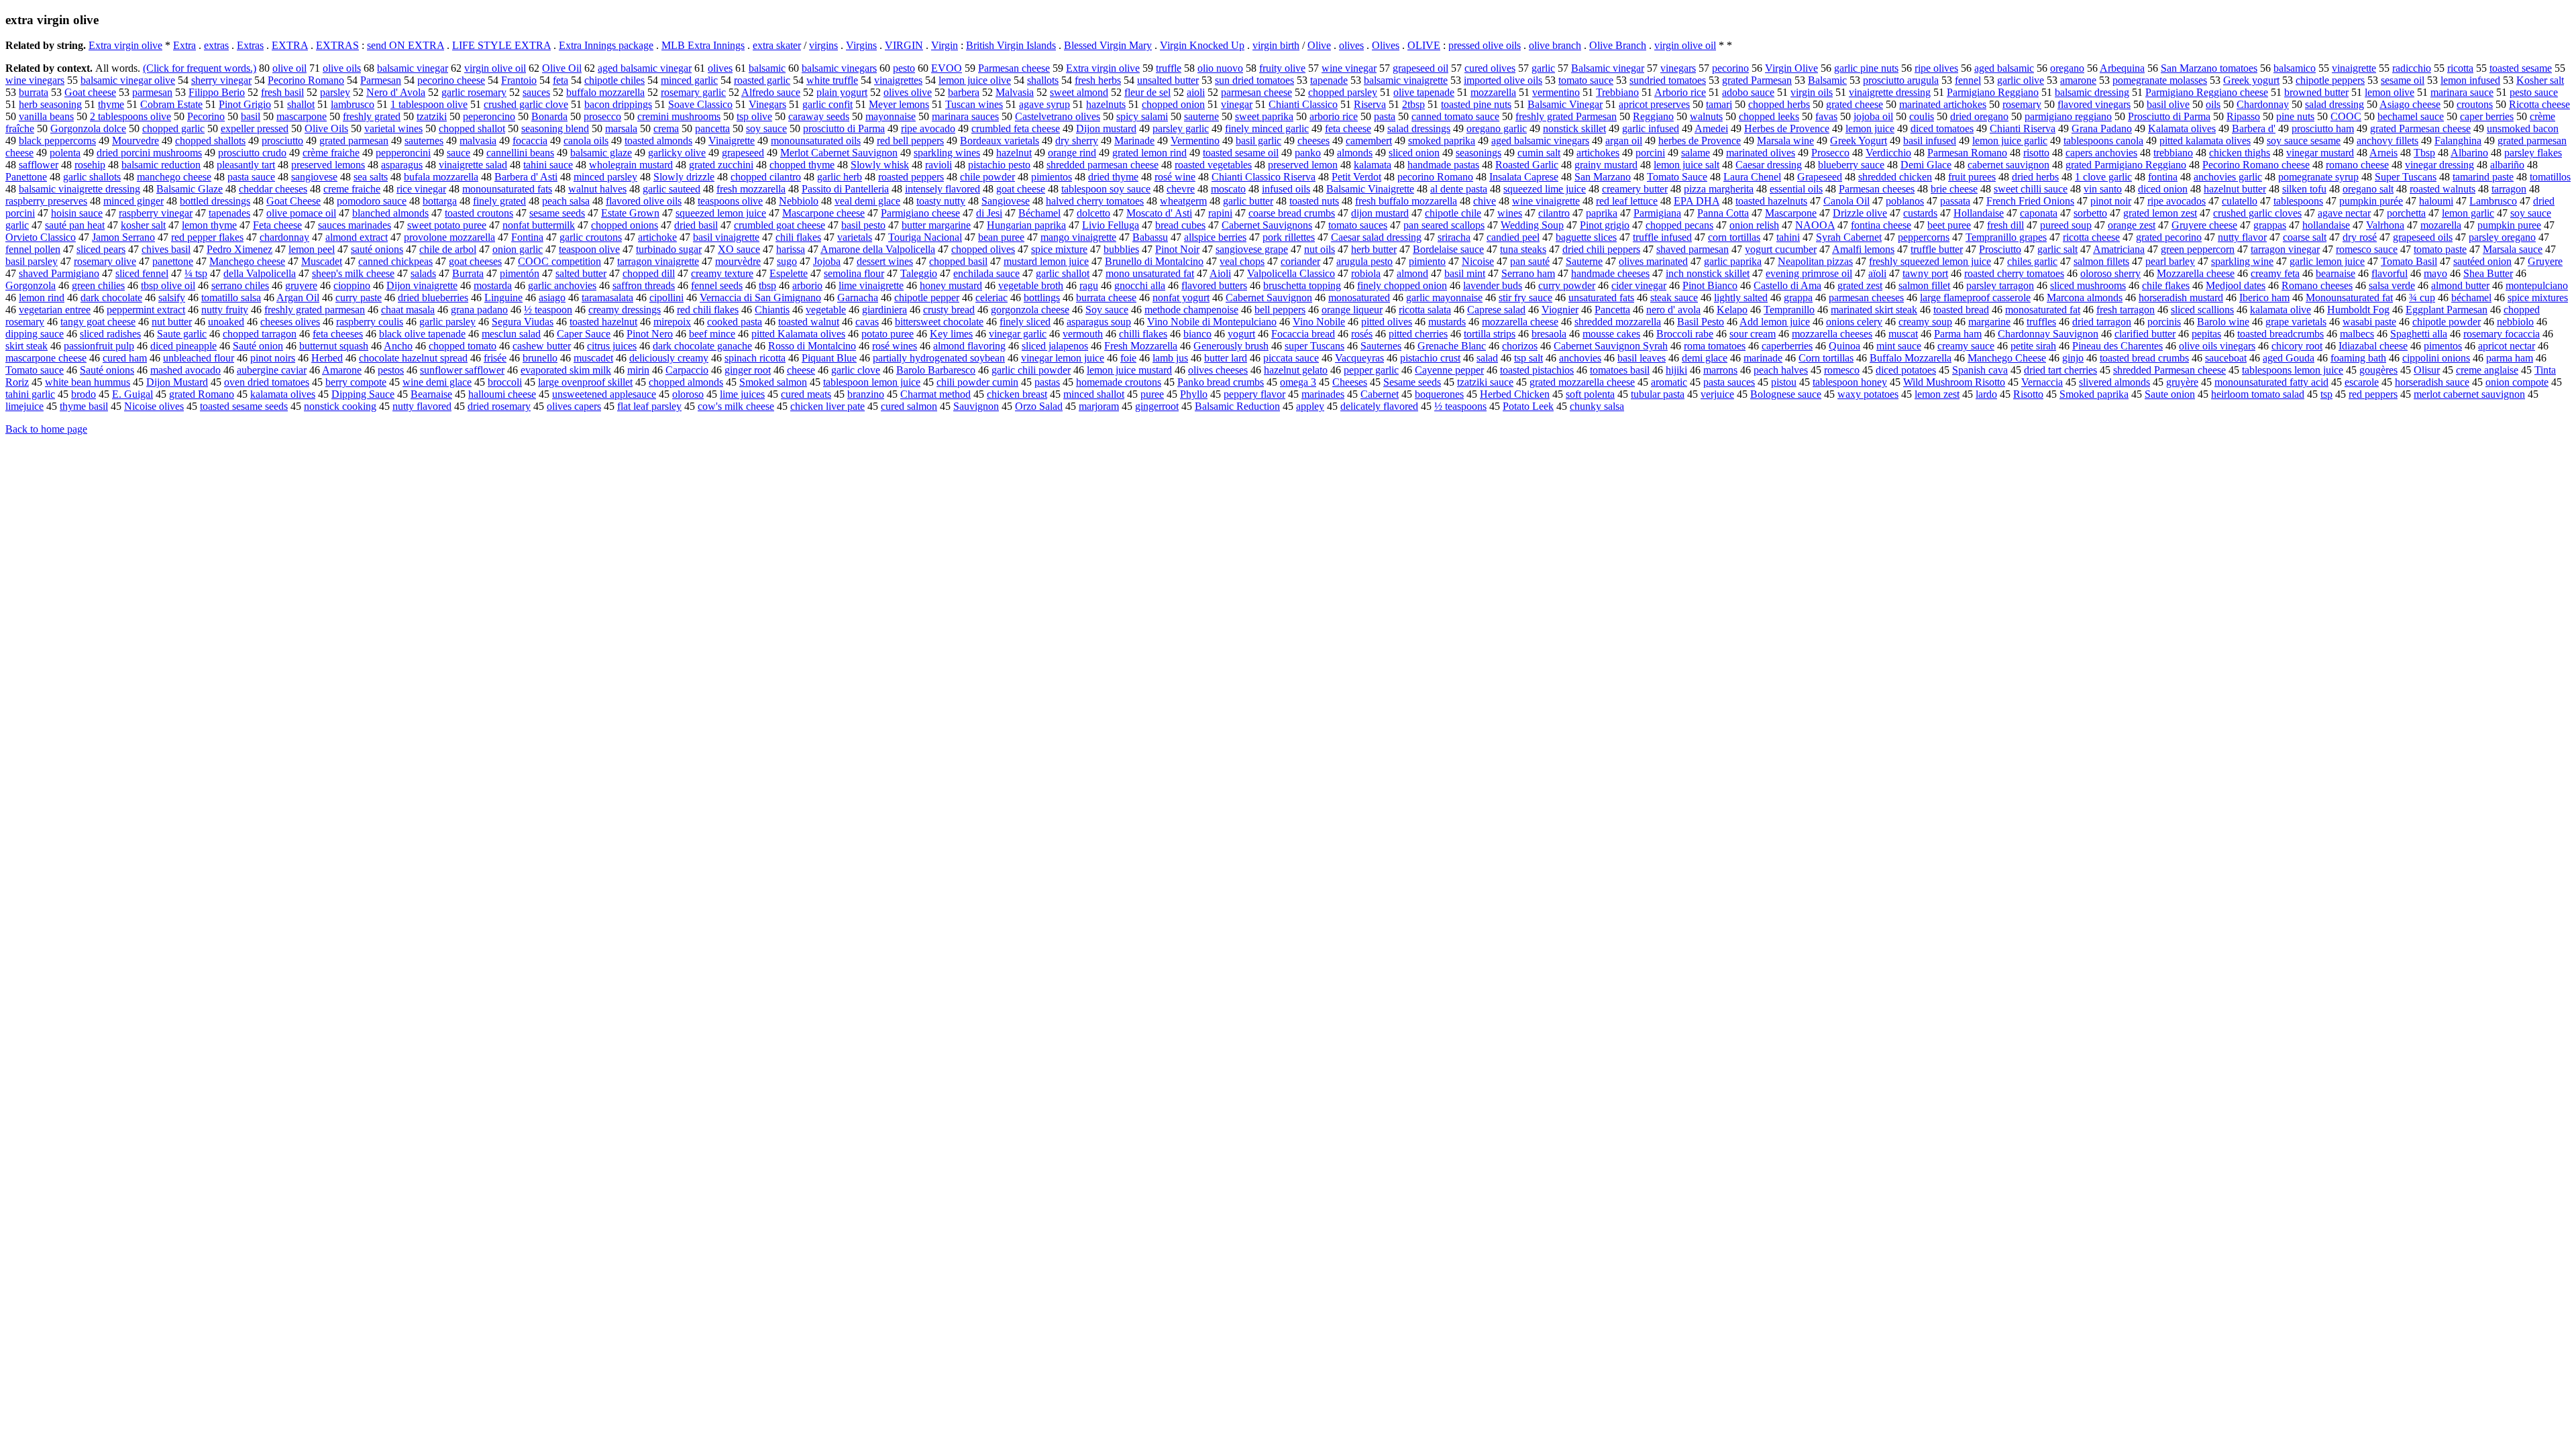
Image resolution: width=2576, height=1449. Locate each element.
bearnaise (2336, 273)
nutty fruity (225, 310)
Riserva (1370, 104)
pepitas (2206, 334)
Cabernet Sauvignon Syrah (1611, 346)
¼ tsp (196, 273)
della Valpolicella (260, 273)
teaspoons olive (730, 201)
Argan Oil (298, 298)
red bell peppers (910, 141)
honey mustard (951, 285)
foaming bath (2358, 358)
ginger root (748, 370)
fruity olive (1282, 68)
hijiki (1676, 370)
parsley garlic (1181, 128)
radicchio (2412, 68)
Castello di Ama (1787, 285)
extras (216, 45)
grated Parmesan (1757, 80)
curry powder (1567, 285)
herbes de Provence (1700, 141)
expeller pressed (255, 128)
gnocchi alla (1140, 285)
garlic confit (827, 104)
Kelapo (1732, 310)
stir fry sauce (1525, 298)
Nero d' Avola (396, 92)
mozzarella (1493, 92)
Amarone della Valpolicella (878, 249)
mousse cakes (1611, 334)
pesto (904, 68)
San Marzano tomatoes (2209, 68)
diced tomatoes (1942, 128)
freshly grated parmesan (315, 310)
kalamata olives (283, 394)
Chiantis (772, 310)
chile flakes (2166, 285)
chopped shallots (210, 141)
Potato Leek (1528, 406)
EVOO (947, 68)
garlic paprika (1733, 261)
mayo (2435, 273)
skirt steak (26, 346)
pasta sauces (1729, 382)
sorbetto (2090, 213)
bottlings (1042, 298)
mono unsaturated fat (1150, 273)
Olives (1386, 45)
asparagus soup (1099, 322)
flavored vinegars (2094, 104)
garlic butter (1248, 201)
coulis (1922, 116)
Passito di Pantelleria (845, 189)
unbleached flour (199, 358)
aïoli (1877, 273)
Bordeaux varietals (1000, 141)
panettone (173, 261)
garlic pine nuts (1866, 68)
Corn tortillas (1826, 358)
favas (1826, 116)
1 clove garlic (2103, 177)
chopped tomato (463, 346)
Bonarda (549, 116)
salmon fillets (2101, 261)
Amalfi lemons (1863, 249)
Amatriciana (2119, 249)
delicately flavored (1379, 406)
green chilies (98, 285)
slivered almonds (2114, 382)
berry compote (356, 382)
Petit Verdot (1356, 177)
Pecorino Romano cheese (2256, 165)
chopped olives (983, 249)
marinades (1323, 394)
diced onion (2163, 189)
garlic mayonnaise (1444, 298)
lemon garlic (2468, 213)
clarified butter (2145, 334)
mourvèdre (738, 261)
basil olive (2168, 104)
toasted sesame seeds (244, 406)
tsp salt (1528, 358)
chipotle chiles (614, 80)
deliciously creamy (669, 358)
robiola (1366, 273)
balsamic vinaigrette (1406, 80)
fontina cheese (1881, 225)
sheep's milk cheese (353, 273)
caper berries (2487, 116)
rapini (1220, 213)
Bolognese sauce (1786, 394)
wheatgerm (1183, 201)
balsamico (2295, 68)
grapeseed (743, 153)
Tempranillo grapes (2006, 237)
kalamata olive (2280, 310)
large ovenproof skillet (585, 382)
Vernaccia (2042, 382)
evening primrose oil (1809, 273)
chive (1485, 201)
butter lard (1226, 358)
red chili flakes (708, 310)
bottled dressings (215, 201)
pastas (1047, 382)
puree (1152, 394)
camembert (1369, 141)
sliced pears (101, 249)
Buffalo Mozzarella (1911, 358)
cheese (801, 370)
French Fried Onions (2030, 201)
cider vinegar (1639, 285)
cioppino (352, 285)
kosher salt (143, 225)
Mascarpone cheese (823, 213)
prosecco (602, 116)
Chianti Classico (1303, 104)
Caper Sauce (584, 334)
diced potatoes (1906, 370)
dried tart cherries (2060, 370)
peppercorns (1924, 237)
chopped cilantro (766, 177)
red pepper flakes (207, 237)
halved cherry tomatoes (1095, 201)
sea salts (371, 177)
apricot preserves (1654, 104)
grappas (2270, 225)
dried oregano (1979, 116)
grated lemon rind (1149, 153)
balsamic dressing (2092, 92)
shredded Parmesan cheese (2169, 370)
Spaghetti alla (2419, 334)
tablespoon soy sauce (1106, 189)
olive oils (342, 68)
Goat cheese (90, 92)
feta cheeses (338, 334)
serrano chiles (240, 285)
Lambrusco (2493, 201)
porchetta (2406, 213)
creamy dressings (625, 310)
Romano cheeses (2317, 285)
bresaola (1549, 334)
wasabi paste (2369, 322)
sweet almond (1079, 92)
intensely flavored (943, 189)
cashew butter (542, 346)
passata (1955, 201)
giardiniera (884, 310)
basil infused (1930, 141)
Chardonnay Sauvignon (2048, 334)
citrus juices (612, 346)
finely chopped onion (1402, 285)
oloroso (688, 394)
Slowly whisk (880, 165)
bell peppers (1280, 310)
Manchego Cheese (2007, 358)
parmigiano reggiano (2068, 116)
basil (251, 116)
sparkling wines (947, 153)
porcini (1650, 153)
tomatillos (2550, 177)
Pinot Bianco (1710, 285)
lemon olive (2390, 92)
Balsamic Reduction (1237, 406)
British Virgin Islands (1011, 45)
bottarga (440, 201)
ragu (1089, 285)
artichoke (657, 237)
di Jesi (989, 213)
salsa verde (2392, 285)
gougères (2378, 370)
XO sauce (739, 249)
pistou (1784, 382)
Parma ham (1958, 334)
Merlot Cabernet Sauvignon (839, 153)
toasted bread (1961, 310)
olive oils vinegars (2217, 346)
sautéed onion (2482, 261)
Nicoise (1478, 261)
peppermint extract (146, 310)
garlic (1543, 68)
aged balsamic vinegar (645, 68)
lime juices (742, 394)
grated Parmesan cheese (2420, 128)
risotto (2036, 153)
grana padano (479, 310)
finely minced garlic (1267, 128)
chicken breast (1017, 394)
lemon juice (1870, 128)
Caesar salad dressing (1376, 237)
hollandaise (2326, 225)
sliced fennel (142, 273)
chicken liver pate (827, 406)
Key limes (951, 334)
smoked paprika (1442, 141)
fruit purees (1972, 177)
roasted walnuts (2443, 189)
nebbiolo (2515, 322)
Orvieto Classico (41, 237)
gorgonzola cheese (1030, 310)
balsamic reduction (161, 165)
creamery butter (1635, 189)
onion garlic (518, 249)
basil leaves (1642, 358)
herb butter (1374, 249)
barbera (964, 92)
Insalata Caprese (1524, 177)
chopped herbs (1779, 104)
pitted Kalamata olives (798, 334)
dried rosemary (499, 406)
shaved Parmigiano (59, 273)
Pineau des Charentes (2117, 346)
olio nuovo (1220, 68)
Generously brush (1231, 346)
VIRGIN (904, 45)
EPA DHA (1697, 201)
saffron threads (644, 285)
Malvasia (1015, 92)
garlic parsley (447, 322)
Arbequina (2122, 68)
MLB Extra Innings (703, 45)
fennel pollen (33, 249)
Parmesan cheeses (1877, 189)
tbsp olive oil (168, 285)
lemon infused (2470, 80)
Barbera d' (2254, 128)
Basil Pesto (1701, 322)
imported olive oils (1503, 80)
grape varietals (2296, 322)
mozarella (2441, 225)
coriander (1300, 261)
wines (1510, 213)
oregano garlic (1497, 128)
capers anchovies (2101, 153)
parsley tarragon (2000, 285)
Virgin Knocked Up (1202, 45)
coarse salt (2305, 237)
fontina (2163, 177)
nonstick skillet (1574, 128)
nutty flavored (422, 406)
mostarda (493, 285)
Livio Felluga (1111, 225)
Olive (1319, 45)
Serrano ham (1528, 273)
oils (2213, 104)
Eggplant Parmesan (2447, 310)
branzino (866, 394)
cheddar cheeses (273, 189)
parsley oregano (2502, 237)
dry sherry (1077, 141)
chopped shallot (472, 128)
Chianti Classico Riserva (1264, 177)
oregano (2067, 68)
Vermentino (1195, 141)
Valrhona (2385, 225)
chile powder (987, 177)
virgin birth (1276, 45)
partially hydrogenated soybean (939, 358)
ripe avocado (928, 128)
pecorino (1730, 68)
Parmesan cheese (1014, 68)
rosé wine (1175, 177)
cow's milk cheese (736, 406)
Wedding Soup (1532, 225)
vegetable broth (1031, 285)
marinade (1763, 358)
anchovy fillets (2387, 141)
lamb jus (1170, 358)
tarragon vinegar (2285, 249)
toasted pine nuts (1476, 104)
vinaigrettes (898, 80)
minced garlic (689, 80)
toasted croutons (479, 213)
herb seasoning (50, 104)
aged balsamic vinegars (1540, 141)
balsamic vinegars (839, 68)
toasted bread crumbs (2144, 358)
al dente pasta (1459, 189)
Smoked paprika (2094, 394)
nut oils (1320, 249)
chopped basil (958, 261)
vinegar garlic (1018, 334)
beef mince (712, 334)
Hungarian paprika (1026, 225)
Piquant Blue (829, 358)
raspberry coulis (370, 322)
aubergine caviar (272, 370)
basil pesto (863, 225)
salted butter (581, 273)
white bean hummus (88, 382)
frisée (495, 358)
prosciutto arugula (1901, 80)
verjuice (1717, 394)
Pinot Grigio (245, 104)
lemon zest (1937, 394)
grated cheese (1855, 104)
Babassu (1150, 237)
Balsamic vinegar (1608, 68)
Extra (184, 45)
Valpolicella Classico (1291, 273)
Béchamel (1039, 213)
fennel (1968, 80)
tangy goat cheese (98, 322)
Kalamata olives (2182, 128)
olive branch (1555, 45)
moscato (1228, 189)
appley (1310, 406)
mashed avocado (185, 370)
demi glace (1705, 358)
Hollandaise (1979, 213)
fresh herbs (1098, 80)
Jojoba (827, 261)
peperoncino (489, 116)
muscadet (593, 358)
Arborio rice (1680, 92)
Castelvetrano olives (1058, 116)
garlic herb (840, 177)
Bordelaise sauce (1448, 249)
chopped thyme (802, 165)
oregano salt (2368, 189)
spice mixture (1059, 249)
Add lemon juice (1775, 322)
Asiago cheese (2410, 104)
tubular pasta (1658, 394)
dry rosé (2360, 237)
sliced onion (1414, 153)
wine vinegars (35, 80)
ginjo (2073, 358)
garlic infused (1651, 128)
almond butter (2460, 285)
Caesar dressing (1769, 165)
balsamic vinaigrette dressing (79, 189)
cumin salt (1539, 153)
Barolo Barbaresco (936, 370)
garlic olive (2021, 80)
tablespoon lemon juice (872, 382)
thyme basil (84, 406)
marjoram (1099, 406)
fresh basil (282, 92)
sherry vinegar (221, 80)
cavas (867, 322)
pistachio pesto (999, 165)
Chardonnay (2263, 104)
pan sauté (1530, 261)
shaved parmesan (1693, 249)
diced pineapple (183, 346)
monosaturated (1359, 298)
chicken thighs (2240, 153)
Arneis (2383, 153)
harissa (791, 249)
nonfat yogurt (1181, 298)
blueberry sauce (1851, 165)
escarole (2362, 382)
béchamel (2471, 298)
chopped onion (1173, 104)
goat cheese (1021, 189)
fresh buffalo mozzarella (1406, 201)
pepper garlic (1371, 370)
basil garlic (1258, 141)
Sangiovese (1006, 201)
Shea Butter (2488, 273)
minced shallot (1094, 394)
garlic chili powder (1031, 370)
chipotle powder (2447, 322)
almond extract (357, 237)
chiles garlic (2032, 261)
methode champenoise (1191, 310)
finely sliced (1025, 322)
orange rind (1072, 153)
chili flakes (798, 237)
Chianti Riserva (2023, 128)
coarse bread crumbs (1292, 213)
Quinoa (1844, 346)
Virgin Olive (1791, 68)
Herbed (327, 358)
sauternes (424, 141)
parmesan (152, 92)
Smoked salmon (773, 382)
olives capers (574, 406)
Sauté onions (107, 370)
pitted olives (1387, 322)
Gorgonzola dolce (88, 128)
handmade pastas (1443, 165)
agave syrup (1044, 104)
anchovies (1580, 358)
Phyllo (1194, 394)
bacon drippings (618, 104)
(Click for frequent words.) (200, 68)
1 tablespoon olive (429, 104)
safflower (39, 165)
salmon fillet (1924, 285)
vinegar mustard (2320, 153)
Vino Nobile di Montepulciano (1212, 322)
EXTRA (290, 45)
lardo (1986, 394)
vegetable (826, 310)
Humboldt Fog (2358, 310)
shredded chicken (1895, 177)
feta (560, 80)
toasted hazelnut (603, 322)
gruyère (2182, 382)
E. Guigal (132, 394)
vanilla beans (46, 116)
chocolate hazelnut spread (413, 358)
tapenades (229, 213)
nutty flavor (2242, 237)
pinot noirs (273, 358)
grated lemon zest (2160, 213)
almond (1412, 273)
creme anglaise (2487, 370)
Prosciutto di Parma (2169, 116)
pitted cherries (1418, 334)
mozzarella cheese (1520, 322)
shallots (1043, 80)
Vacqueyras (1359, 358)
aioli (1196, 92)
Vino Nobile (1319, 322)
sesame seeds (557, 213)
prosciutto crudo (252, 153)
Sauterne (1584, 261)
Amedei (1711, 128)
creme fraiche (352, 189)
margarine (1989, 322)
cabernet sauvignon (2008, 165)
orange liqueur (1352, 310)
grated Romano (202, 394)
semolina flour (854, 273)
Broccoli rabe (1685, 334)
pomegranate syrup (2318, 177)
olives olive (908, 92)
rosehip (90, 165)
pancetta (712, 128)
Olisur (2427, 370)
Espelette (789, 273)
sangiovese (314, 177)
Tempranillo (1789, 310)
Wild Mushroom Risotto (1954, 382)
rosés (1362, 334)
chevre (1181, 189)
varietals (855, 237)
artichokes (1598, 153)
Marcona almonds (2085, 298)
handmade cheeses (1610, 273)
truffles (2041, 322)
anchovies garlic (2228, 177)
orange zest (2132, 225)
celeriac (991, 298)
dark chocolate (111, 298)
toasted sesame (2521, 68)
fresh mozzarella (751, 189)
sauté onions (377, 249)
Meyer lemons (899, 104)
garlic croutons (591, 237)
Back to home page (46, 429)
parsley (335, 92)
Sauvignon (976, 406)
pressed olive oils (1485, 45)
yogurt (1241, 334)
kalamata (1373, 165)
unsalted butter (1168, 80)
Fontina (527, 237)
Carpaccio (687, 370)
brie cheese (1954, 189)
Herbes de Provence (1787, 128)
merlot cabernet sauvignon (2469, 394)
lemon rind (42, 298)
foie (1128, 358)
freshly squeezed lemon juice (1930, 261)
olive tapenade (1424, 92)
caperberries (1787, 346)
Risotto (2028, 394)
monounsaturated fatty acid (2271, 382)
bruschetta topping (1302, 285)
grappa (1798, 298)
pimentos (2443, 346)
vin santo (2103, 189)
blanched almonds (390, 213)
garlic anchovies (562, 285)
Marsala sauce (2513, 249)
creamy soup (1925, 322)
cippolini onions (2436, 358)
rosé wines (895, 346)
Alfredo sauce (771, 92)
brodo (84, 394)
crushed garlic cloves (2257, 213)
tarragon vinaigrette (658, 261)
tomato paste (2440, 249)
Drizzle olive (1860, 213)
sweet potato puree (447, 225)
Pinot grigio (1605, 225)
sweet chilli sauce (2031, 189)
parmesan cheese (1256, 92)
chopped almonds (686, 382)
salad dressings (1419, 128)
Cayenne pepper (1449, 370)
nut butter (172, 322)
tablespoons (2298, 201)
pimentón (520, 273)
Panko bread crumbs (1221, 382)
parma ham (2510, 358)
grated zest (1860, 285)
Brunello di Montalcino (1154, 261)
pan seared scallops (1444, 225)
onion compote (2517, 382)
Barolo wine (2223, 322)
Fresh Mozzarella (1141, 346)
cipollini (666, 298)
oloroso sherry (2110, 273)
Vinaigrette (732, 141)
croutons (2475, 104)
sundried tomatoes (1668, 80)
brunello (540, 358)
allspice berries (1215, 237)
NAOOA (1815, 225)
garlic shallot (1063, 273)
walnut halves (597, 189)
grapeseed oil (1420, 68)
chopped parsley (1343, 92)
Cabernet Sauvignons (1267, 225)
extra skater (777, 45)
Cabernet (1380, 394)
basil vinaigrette (726, 237)
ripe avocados (2177, 201)
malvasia (478, 141)
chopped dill (649, 273)
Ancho (398, 346)
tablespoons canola (2103, 141)
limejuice (24, 406)
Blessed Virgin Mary (1108, 45)
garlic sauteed (672, 189)
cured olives (1490, 68)
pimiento (1427, 261)
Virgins (861, 45)
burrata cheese (1106, 298)
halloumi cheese (502, 394)
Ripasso (2243, 116)
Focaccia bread (1303, 334)
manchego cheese (174, 177)
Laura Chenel (1752, 177)
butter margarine (936, 225)
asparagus (402, 165)
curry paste (359, 298)
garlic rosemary (474, 92)
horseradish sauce (2432, 382)
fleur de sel (1147, 92)
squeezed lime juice (1545, 189)
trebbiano (2173, 153)
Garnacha (858, 298)
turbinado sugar (669, 249)
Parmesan (381, 80)
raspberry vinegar (156, 213)
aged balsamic (2004, 68)
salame (1696, 153)
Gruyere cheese (2204, 225)
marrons (1720, 370)
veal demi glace (867, 201)
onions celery (1854, 322)
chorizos (1520, 346)
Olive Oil (562, 68)
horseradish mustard (2181, 298)
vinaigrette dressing (1890, 92)
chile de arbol (448, 249)
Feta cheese (277, 225)
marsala (621, 128)
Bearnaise (431, 394)
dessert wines (885, 261)
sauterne (1201, 116)
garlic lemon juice (2327, 261)
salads (423, 273)
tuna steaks (1523, 249)
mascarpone (302, 116)
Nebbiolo (799, 201)
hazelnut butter (2235, 189)
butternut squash (334, 346)
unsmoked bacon (2523, 128)
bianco (1197, 334)
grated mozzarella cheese (1582, 382)
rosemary (2022, 104)
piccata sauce (1291, 358)
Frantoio (519, 80)
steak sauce (1674, 298)
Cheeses (1350, 382)
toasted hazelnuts (1771, 201)
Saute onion (2170, 394)
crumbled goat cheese (780, 225)
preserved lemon (1303, 165)
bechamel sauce (2411, 116)
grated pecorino (2169, 237)
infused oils (1286, 189)
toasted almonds (658, 141)
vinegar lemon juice (1063, 358)
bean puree (1001, 237)
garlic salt (2057, 249)
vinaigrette (2354, 68)
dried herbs (2035, 177)
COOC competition (559, 261)
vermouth (1083, 334)
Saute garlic (182, 334)
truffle (1169, 68)
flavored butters (1214, 285)
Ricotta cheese (2539, 104)
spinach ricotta (755, 358)
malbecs (2357, 334)
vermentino (1556, 92)
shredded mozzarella (1618, 322)
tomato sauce (1586, 80)
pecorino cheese (451, 80)
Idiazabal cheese (2373, 346)
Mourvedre (136, 141)
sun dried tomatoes (1254, 80)
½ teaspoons (1460, 406)
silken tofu (2304, 189)
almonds (1355, 153)
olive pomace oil (301, 213)
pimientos (1052, 177)
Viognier (1560, 310)
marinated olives (1761, 153)
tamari (1719, 104)
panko (1308, 153)
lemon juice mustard (1129, 370)
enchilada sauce (986, 273)
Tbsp (2424, 153)
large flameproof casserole (1975, 298)
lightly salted (1741, 298)
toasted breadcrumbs (2280, 334)
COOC (2346, 116)
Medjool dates (2236, 285)
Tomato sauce (35, 370)
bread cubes (1180, 225)
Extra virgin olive (125, 45)
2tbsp (1413, 104)
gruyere (301, 285)
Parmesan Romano (1967, 153)
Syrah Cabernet (1849, 237)
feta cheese (1348, 128)
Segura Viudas (523, 322)
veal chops (1242, 261)
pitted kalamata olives (2205, 141)
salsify (172, 298)
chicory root (2297, 346)
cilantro (1554, 213)
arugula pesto (1364, 261)
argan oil (1624, 141)
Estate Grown (630, 213)
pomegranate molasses (2160, 80)
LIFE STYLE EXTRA (501, 45)
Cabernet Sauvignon (1269, 298)
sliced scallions (2202, 310)
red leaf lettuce (1627, 201)
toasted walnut (809, 322)
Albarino (2469, 153)
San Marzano (1603, 177)
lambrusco (353, 104)
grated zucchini (721, 165)
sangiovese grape (1252, 249)
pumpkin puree (2509, 225)
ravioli (938, 165)
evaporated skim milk (566, 370)
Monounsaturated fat (2349, 298)
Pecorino (206, 116)
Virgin (945, 45)
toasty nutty (941, 201)
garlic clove (856, 370)
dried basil (696, 225)
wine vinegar (1349, 68)
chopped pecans (1679, 225)
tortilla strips (1490, 334)
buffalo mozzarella (605, 92)
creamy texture (722, 273)
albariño (2507, 165)
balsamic (767, 68)
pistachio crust (1430, 358)
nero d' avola (1673, 310)
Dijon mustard (1106, 128)
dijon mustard (1380, 213)
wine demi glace (437, 382)
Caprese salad (1496, 310)
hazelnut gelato (1296, 370)
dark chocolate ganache (702, 346)
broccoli (505, 382)
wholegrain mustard (631, 165)
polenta (65, 153)
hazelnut (1014, 153)
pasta (1385, 116)
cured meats (806, 394)
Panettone (26, 177)
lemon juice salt (1686, 165)
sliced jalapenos (1055, 346)
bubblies (1121, 249)
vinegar (1237, 104)
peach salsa (566, 201)
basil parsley (32, 261)
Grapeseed (1820, 177)
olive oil (289, 68)
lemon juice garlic (2010, 141)
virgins (823, 45)
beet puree (1949, 225)
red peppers (2373, 394)
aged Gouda (2289, 358)
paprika (1602, 213)
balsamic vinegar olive (128, 80)
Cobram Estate (171, 104)
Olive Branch (1618, 45)
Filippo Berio (217, 92)
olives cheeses (1218, 370)
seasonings (1479, 153)
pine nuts (2295, 116)
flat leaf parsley (649, 406)
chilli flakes (1143, 334)
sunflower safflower (462, 370)
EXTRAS (337, 45)
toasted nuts (1314, 201)
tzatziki (432, 116)
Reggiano (1653, 116)
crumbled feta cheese (1016, 128)
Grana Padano (2102, 128)
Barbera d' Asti (526, 177)
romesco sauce (2367, 249)
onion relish (1754, 225)
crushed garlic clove (526, 104)
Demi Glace (1926, 165)
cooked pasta (735, 322)
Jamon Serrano (123, 237)
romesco (1842, 370)
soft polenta (1590, 394)
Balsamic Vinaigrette (1370, 189)
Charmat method (935, 394)
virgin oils (1812, 92)
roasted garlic (762, 80)
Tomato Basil (2409, 261)
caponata (2039, 213)
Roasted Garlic (1527, 165)
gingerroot (1157, 406)
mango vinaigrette (1078, 237)
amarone (2078, 80)
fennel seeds (717, 285)
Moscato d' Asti (1159, 213)
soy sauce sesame (2304, 141)
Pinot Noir (1177, 249)
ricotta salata (1425, 310)
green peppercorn (2198, 249)
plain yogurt (842, 92)
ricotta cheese (2091, 237)
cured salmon (909, 406)
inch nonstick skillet (1708, 273)
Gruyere (2545, 261)
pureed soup (2066, 225)
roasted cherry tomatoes (2014, 273)
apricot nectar (2507, 346)
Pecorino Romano (306, 80)
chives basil (166, 249)
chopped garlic (173, 128)
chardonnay (284, 237)
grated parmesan (354, 141)
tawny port (1925, 273)
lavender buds (1493, 285)
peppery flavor (1254, 394)
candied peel (1513, 237)
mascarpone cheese (46, 358)
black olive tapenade (422, 334)
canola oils (586, 141)
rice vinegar (421, 189)
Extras (250, 45)
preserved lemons (328, 165)
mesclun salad (511, 334)
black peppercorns (57, 141)
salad (1487, 358)
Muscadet (322, 261)
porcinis (2164, 322)
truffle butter (1937, 249)
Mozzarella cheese (2196, 273)
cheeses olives (290, 322)
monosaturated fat (2043, 310)
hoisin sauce (77, 213)
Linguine (503, 298)
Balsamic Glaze (190, 189)
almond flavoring (969, 346)
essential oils (1796, 189)
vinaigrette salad (473, 165)
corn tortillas (1734, 237)
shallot (301, 104)
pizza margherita (1719, 189)
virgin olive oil (1685, 45)
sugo (787, 261)
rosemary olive (105, 261)
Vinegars (767, 104)
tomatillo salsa (231, 298)
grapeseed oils (2423, 237)
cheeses (1313, 141)
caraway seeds (819, 116)
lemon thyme (209, 225)
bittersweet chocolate (939, 322)
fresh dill (2005, 225)
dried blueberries (433, 298)
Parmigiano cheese (920, 213)
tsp (2326, 394)
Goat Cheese (293, 201)
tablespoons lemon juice (2293, 370)
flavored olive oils (644, 201)
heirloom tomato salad (2258, 394)
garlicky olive (677, 153)
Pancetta (1612, 310)
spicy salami (1142, 116)
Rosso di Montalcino (812, 346)
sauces (536, 92)
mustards (1447, 322)
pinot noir (2111, 201)
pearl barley (2170, 261)
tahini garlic (30, 394)
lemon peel (312, 249)
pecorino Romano (1435, 177)
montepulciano (2537, 285)
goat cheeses (475, 261)
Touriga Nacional (925, 237)
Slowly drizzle (684, 177)
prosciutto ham (2323, 128)
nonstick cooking (340, 406)
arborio (807, 285)
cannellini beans (520, 153)
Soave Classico (700, 104)
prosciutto (282, 141)
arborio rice (1334, 116)
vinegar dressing (2439, 165)
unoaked (226, 322)
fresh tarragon (2126, 310)
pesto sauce (2534, 92)
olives (1351, 45)
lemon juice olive (975, 80)
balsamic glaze (601, 153)
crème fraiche (331, 153)
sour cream (1753, 334)
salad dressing (2334, 104)
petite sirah (2033, 346)
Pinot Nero (650, 334)
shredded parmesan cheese (1103, 165)
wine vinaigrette (1546, 201)
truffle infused (1662, 237)
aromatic (1669, 382)
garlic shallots (92, 177)
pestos (391, 370)
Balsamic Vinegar (1565, 104)
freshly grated (372, 116)
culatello (2240, 201)
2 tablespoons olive (130, 116)
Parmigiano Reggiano (1993, 92)
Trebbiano (1617, 92)
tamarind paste (2483, 177)
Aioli (1220, 273)
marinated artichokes (1943, 104)
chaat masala (408, 310)
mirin (638, 370)
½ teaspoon (548, 310)
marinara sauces (965, 116)
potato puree (888, 334)
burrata (34, 92)
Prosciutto (2000, 249)
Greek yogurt (2251, 80)
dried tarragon (2102, 322)
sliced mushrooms (2088, 285)
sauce (459, 153)
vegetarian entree (55, 310)
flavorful (2390, 273)
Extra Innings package (606, 45)
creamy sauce (1966, 346)
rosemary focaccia (2502, 334)
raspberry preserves (46, 201)
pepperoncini (403, 153)
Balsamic (1827, 80)
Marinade (1134, 141)
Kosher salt (2540, 80)
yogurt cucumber (1781, 249)
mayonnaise (891, 116)
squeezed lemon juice (721, 213)
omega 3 (1298, 382)
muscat (1903, 334)
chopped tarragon (260, 334)
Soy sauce (1107, 310)
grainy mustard (1606, 165)
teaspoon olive (589, 249)
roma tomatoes (1715, 346)
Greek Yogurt (1859, 141)
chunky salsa (1597, 406)
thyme (111, 104)
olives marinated (1653, 261)
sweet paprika (1264, 116)
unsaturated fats (1601, 298)
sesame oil (2403, 80)
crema (666, 128)
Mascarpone (1791, 213)
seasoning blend (555, 128)
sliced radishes (110, 334)
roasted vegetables (1213, 165)
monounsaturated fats (507, 189)
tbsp (767, 285)
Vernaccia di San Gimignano (760, 298)
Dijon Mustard (177, 382)
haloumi (2436, 201)
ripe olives (1936, 68)
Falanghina (2458, 141)
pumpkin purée (2371, 201)
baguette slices (1586, 237)
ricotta (2460, 68)
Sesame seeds (1412, 382)
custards (1920, 213)
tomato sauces (1358, 225)
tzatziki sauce (1485, 382)
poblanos (1905, 201)
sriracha (1454, 237)
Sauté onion (258, 346)
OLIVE (1424, 45)
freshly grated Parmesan (1566, 116)
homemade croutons (1119, 382)
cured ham (125, 358)
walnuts (1706, 116)
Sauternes (1381, 346)
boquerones (1439, 394)
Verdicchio (1888, 153)
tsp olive (754, 116)
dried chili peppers (1601, 249)
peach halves (1781, 370)
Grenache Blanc (1452, 346)
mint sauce (1899, 346)
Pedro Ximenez (239, 249)
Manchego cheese (247, 261)
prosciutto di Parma (844, 128)
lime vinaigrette (871, 285)
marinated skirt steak (1874, 310)
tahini (1788, 237)
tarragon (2509, 189)
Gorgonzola (31, 285)
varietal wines (393, 128)
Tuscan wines (974, 104)
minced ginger (133, 201)
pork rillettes (1289, 237)
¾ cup (2422, 298)
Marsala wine (1785, 141)
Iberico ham (2264, 298)
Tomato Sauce (1677, 177)
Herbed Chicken (1515, 394)
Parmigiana (1657, 213)
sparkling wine (2242, 261)
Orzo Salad (1039, 406)
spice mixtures (2538, 298)
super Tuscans (1314, 346)
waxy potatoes (1868, 394)
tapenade (1329, 80)
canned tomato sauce (1455, 116)
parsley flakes (2533, 153)
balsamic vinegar (413, 68)
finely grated (499, 201)
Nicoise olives (154, 406)
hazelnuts (1106, 104)
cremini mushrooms (679, 116)
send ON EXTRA (406, 45)
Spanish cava (1980, 370)
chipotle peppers (2330, 80)
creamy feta (2275, 273)
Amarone (342, 370)
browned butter (2316, 92)
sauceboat (2226, 358)
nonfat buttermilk (539, 225)
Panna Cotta (1723, 213)
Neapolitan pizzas (1815, 261)
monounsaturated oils (816, 141)
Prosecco (1830, 153)
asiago (552, 298)
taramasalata (607, 298)
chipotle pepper (927, 298)
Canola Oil (1846, 201)
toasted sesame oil (1241, 153)
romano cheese (2357, 165)
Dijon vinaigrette (422, 285)
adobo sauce (1748, 92)
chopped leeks (1769, 116)
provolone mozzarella (449, 237)
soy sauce (766, 128)
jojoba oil (1873, 116)
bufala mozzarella (441, 177)
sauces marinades (355, 225)
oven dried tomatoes (267, 382)
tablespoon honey (1850, 382)
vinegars (1678, 68)
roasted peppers (911, 177)
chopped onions (625, 225)
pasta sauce (251, 177)
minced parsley (605, 177)
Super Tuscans (2406, 177)
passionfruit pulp (99, 346)
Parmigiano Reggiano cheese (2207, 92)
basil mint (1465, 273)
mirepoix (672, 322)
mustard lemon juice (1046, 261)
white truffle (832, 80)
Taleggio (919, 273)
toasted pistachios (1537, 370)
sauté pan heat (75, 225)
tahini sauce (548, 165)
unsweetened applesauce (604, 394)
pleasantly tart (246, 165)
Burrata (468, 273)
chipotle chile (1453, 213)
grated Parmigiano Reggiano (2126, 165)
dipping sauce (35, 334)
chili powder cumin (977, 382)
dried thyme (1113, 177)
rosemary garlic (693, 92)
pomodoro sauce (372, 201)
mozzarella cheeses (1832, 334)
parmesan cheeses (1866, 298)
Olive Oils (326, 128)
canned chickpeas (395, 261)
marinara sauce (2462, 92)
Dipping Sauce (363, 394)
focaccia (530, 141)
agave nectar (2344, 213)
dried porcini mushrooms (149, 153)
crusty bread (949, 310)
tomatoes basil (1620, 370)
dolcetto (1093, 213)
